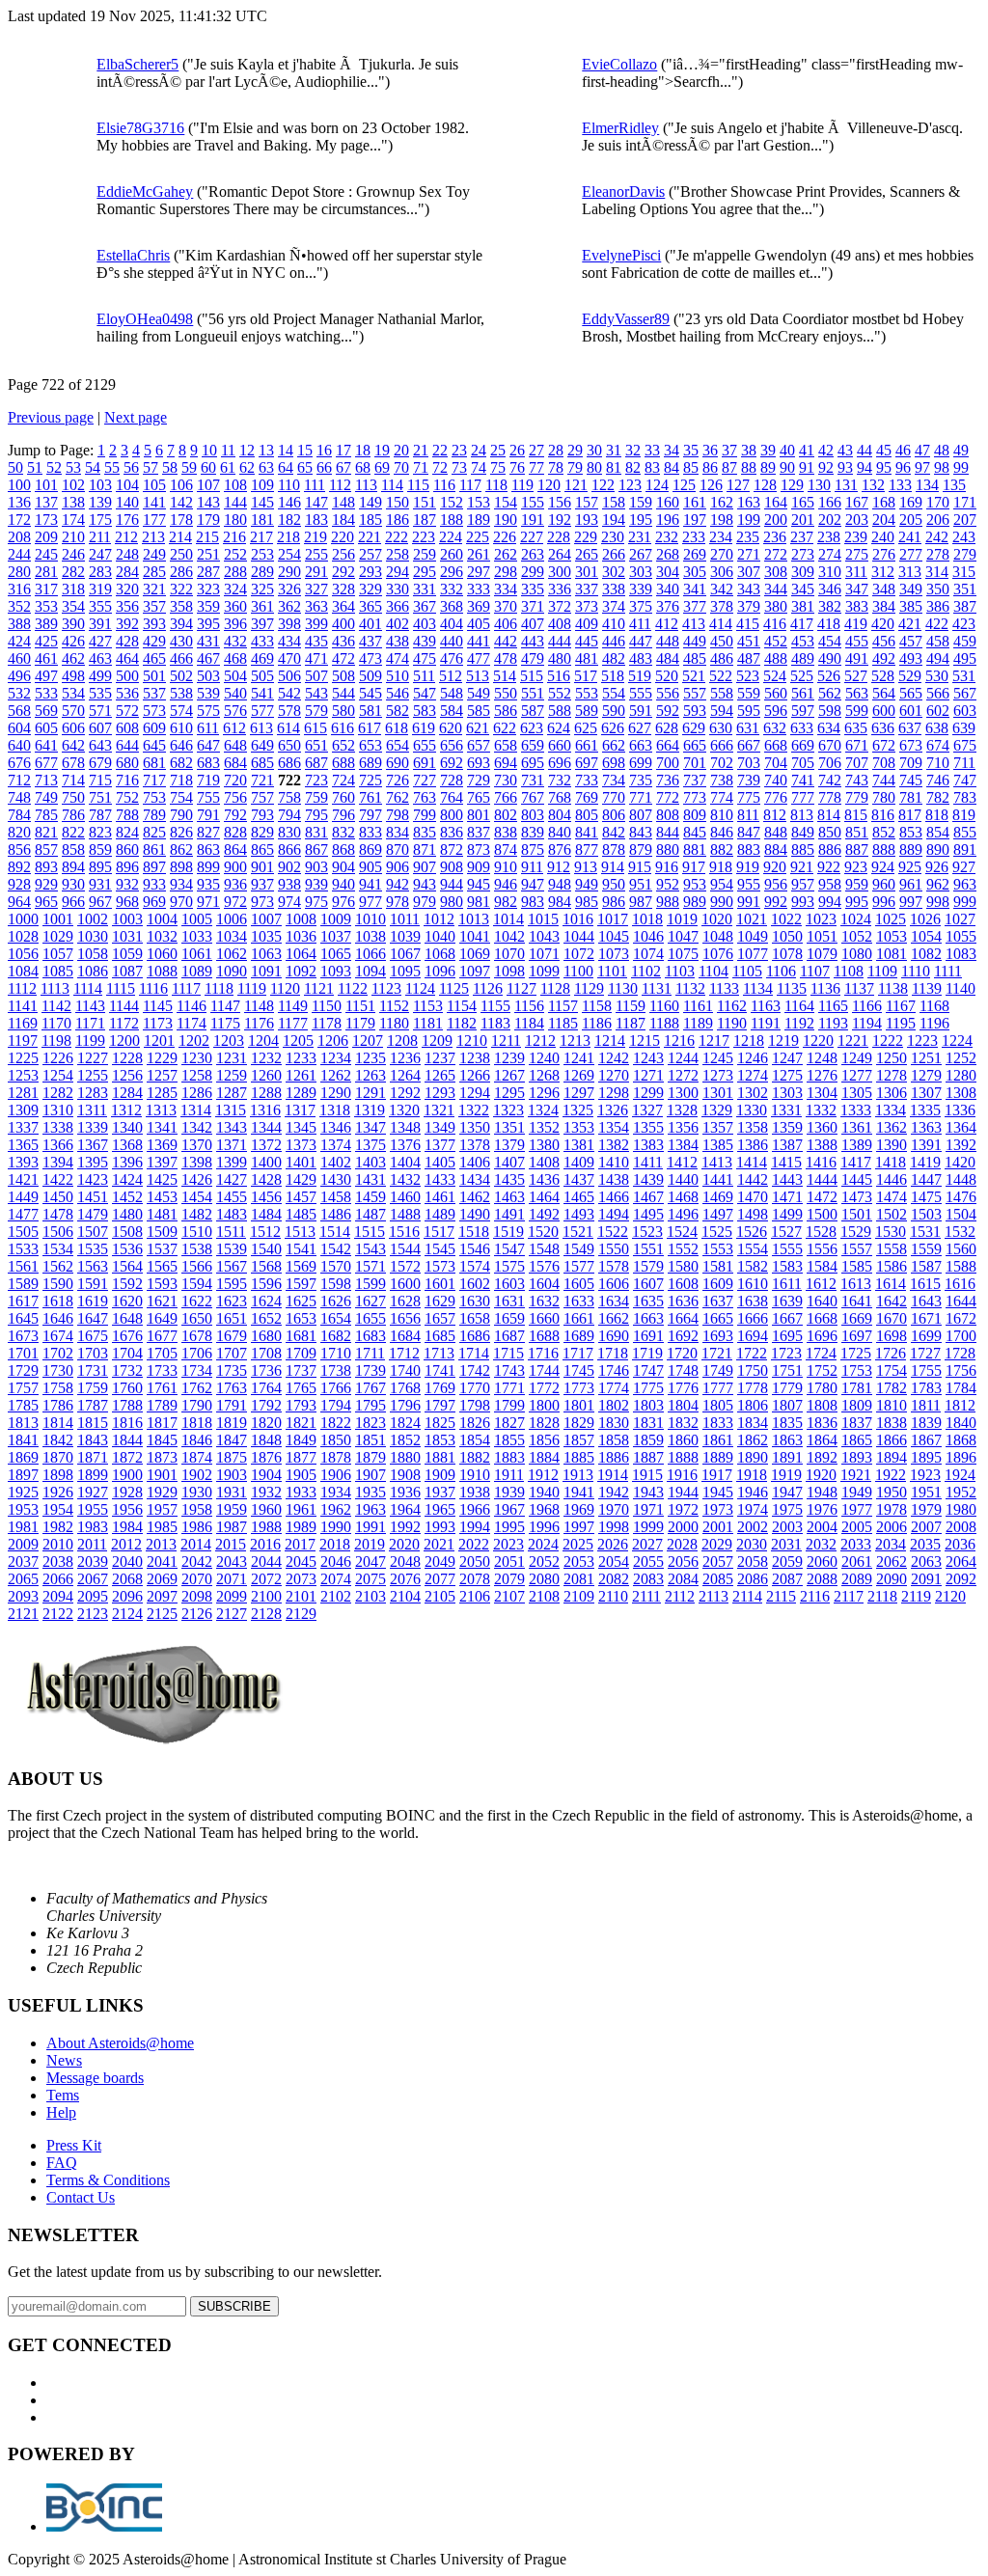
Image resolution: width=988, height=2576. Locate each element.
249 (154, 554)
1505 (23, 1232)
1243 (648, 1058)
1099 (544, 971)
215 (207, 537)
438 (398, 641)
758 (289, 797)
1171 (90, 1023)
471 (316, 658)
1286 (197, 1093)
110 (289, 485)
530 (937, 676)
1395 (93, 1162)
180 (235, 520)
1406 (475, 1162)
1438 (614, 1179)
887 (857, 850)
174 (73, 520)
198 (722, 520)
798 (398, 815)
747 (965, 780)
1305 (857, 1093)
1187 (631, 1023)
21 (421, 450)
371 (533, 606)
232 (667, 537)
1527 (786, 1232)
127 (738, 485)
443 (533, 641)
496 (19, 676)
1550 (614, 1249)
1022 (786, 919)
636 (883, 728)
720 (235, 780)
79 (575, 467)
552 (560, 693)
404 (452, 624)
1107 (815, 971)
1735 (232, 1370)
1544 (405, 1249)
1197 (23, 1041)
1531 (925, 1232)
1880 (405, 1457)
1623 (232, 1301)
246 (73, 554)
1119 (252, 988)
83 (652, 467)
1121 (319, 988)
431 (208, 641)
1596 (266, 1284)
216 (234, 537)
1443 (787, 1179)
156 (560, 502)
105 (154, 485)
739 (749, 780)
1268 (544, 1075)
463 (100, 658)
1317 (300, 1110)
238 (829, 537)
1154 (462, 1006)
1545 (440, 1249)
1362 (892, 1127)
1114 (88, 988)
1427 (232, 1179)
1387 (787, 1145)
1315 (231, 1110)
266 (614, 554)
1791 (232, 1405)
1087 (127, 971)
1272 (683, 1075)
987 (641, 902)
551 (533, 693)
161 (695, 502)
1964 (405, 1509)
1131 (657, 988)
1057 (58, 954)
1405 (440, 1162)
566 (938, 693)
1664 (683, 1318)
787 (100, 815)
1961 (301, 1509)
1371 (232, 1145)
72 (440, 467)
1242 (614, 1058)
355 (100, 606)
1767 (370, 1388)
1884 (544, 1457)
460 (19, 658)
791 (208, 815)
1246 (753, 1058)
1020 (717, 919)
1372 (266, 1145)
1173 (158, 1023)
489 (803, 658)
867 (316, 850)
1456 (266, 1197)
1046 (648, 936)
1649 (162, 1318)
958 (830, 884)
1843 (93, 1440)
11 (228, 450)
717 (154, 780)
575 (208, 711)
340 (668, 589)
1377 (440, 1145)
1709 (301, 1353)
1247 (787, 1058)
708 (884, 763)
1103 (680, 971)
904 (343, 867)
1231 (232, 1058)
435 (316, 641)
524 (775, 676)
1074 (648, 954)
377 (695, 606)
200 (776, 520)
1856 (544, 1440)
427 (100, 641)
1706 (197, 1353)
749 (46, 797)
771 (641, 797)
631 (748, 728)
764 (452, 797)
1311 (92, 1110)
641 (46, 745)
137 (46, 502)
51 (35, 467)
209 (46, 537)
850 (830, 832)
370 (506, 606)
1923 (925, 1475)
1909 (440, 1475)
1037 (336, 936)
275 (857, 554)
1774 (614, 1388)
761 (370, 797)
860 (127, 850)
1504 (961, 1214)
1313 (161, 1110)
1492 (544, 1214)
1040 (440, 936)
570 (73, 711)
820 (19, 832)
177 (154, 520)
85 (691, 467)
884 (776, 850)
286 (181, 572)
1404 (405, 1162)
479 (533, 658)
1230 (197, 1058)
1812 (960, 1405)
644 (127, 745)
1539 (232, 1249)
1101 (612, 971)
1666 (753, 1318)
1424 (127, 1179)
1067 (405, 954)
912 (559, 867)
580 (343, 711)
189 (479, 520)
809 (695, 815)
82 (633, 467)
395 (208, 624)
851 (857, 832)
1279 (926, 1075)
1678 (197, 1336)
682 (181, 763)
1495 (648, 1214)
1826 (475, 1423)
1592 (127, 1284)
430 (181, 641)
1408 (544, 1162)
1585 (857, 1266)
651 (316, 745)
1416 (821, 1162)
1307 (926, 1093)
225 (478, 537)
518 (613, 676)
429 (154, 641)
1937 (440, 1492)
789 (154, 815)
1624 (266, 1301)
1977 (857, 1509)
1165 (833, 1006)
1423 (93, 1179)
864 (235, 850)
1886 (614, 1457)
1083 (961, 954)
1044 (579, 936)
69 (382, 467)
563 (857, 693)
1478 (58, 1214)
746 (938, 780)
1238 (475, 1058)
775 (749, 797)
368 (452, 606)
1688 (544, 1336)
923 (856, 867)
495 (965, 658)
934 (181, 884)
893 (46, 867)
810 (722, 815)
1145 (158, 1006)
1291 (370, 1093)
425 (46, 641)
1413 (717, 1162)
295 (425, 572)
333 (479, 589)
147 (316, 502)
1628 (405, 1301)
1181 (428, 1023)
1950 (892, 1492)
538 (181, 693)
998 (938, 902)
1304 (822, 1093)
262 (506, 554)
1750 (753, 1370)
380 (776, 606)
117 (470, 485)
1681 (301, 1336)
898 (181, 867)
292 (343, 572)
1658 (475, 1318)
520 (667, 676)
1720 (682, 1353)
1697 (857, 1336)
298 (506, 572)
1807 (787, 1405)
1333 (856, 1110)
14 (286, 450)
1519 (508, 1232)
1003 (127, 919)
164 (776, 502)
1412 (682, 1162)
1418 (891, 1162)
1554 (753, 1249)
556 (668, 693)
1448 (961, 1179)
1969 (579, 1509)
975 (316, 902)
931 (100, 884)
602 (938, 711)
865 (262, 850)
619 (424, 728)
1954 (58, 1509)
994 (830, 902)
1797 (440, 1405)
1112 (22, 988)
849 (803, 832)
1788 (127, 1405)
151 (425, 502)
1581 (718, 1266)
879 (641, 850)
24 (479, 450)
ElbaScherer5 (137, 64)
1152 (394, 1006)
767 (533, 797)
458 (938, 641)
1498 (753, 1214)
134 (927, 485)
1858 (614, 1440)
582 (398, 711)
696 (560, 763)
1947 (787, 1492)
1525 (717, 1232)
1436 (544, 1179)
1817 (162, 1423)
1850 (336, 1440)
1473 (857, 1197)
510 (398, 676)
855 (965, 832)
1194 (867, 1023)
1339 (93, 1127)
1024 (856, 919)
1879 (370, 1457)
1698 (892, 1336)
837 (479, 832)
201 (803, 520)
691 (425, 763)
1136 (825, 988)
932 (127, 884)
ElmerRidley (620, 128)
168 (884, 502)
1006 (232, 919)
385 (911, 606)
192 (560, 520)
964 (19, 902)
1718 (613, 1353)
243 (964, 537)
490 (830, 658)
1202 (194, 1041)
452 (776, 641)
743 (857, 780)
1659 (509, 1318)
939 (316, 884)
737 (695, 780)
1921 (856, 1475)
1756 (961, 1370)
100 (19, 485)
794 (289, 815)
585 (479, 711)
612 (234, 728)
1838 (892, 1423)
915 (640, 867)
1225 (23, 1058)
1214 (610, 1041)
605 (46, 728)
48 (942, 450)
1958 (197, 1509)
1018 (647, 919)
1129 (589, 988)
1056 (23, 954)
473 (370, 658)
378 (722, 606)
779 (857, 797)
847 (749, 832)
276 (884, 554)
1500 (822, 1214)
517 (586, 676)
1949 (857, 1492)
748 (19, 797)
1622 (197, 1301)
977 (370, 902)
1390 (892, 1145)
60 (208, 467)
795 (316, 815)
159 (641, 502)
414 (721, 624)
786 (73, 815)
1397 (162, 1162)
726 (398, 780)
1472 (822, 1197)
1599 (370, 1284)
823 (100, 832)
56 (131, 467)
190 (506, 520)
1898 (58, 1475)
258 (398, 554)
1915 (647, 1475)
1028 (23, 936)
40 (787, 450)
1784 (961, 1388)
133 (900, 485)
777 (803, 797)
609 (154, 728)
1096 (440, 971)
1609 (718, 1284)
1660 (544, 1318)
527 (856, 676)
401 (370, 624)
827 (208, 832)
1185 (563, 1023)
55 (112, 467)
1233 (301, 1058)
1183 (495, 1023)
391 (100, 624)
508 (343, 676)
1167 (901, 1006)
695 (533, 763)
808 (668, 815)
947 (533, 884)
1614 (891, 1284)
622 (505, 728)
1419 (925, 1162)
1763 (232, 1388)
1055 (961, 936)
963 (965, 884)
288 (235, 572)
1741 (440, 1370)
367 (425, 606)
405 (479, 624)
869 (370, 850)
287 (208, 572)
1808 (822, 1405)
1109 (882, 971)
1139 (927, 988)
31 (614, 450)
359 (208, 606)
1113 (55, 988)
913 (586, 867)
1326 (613, 1110)
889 (911, 850)
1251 (926, 1058)
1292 (405, 1093)
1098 (509, 971)
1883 (509, 1457)
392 (127, 624)
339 (641, 589)
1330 (752, 1110)
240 (883, 537)
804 (560, 815)
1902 (197, 1475)
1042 (509, 936)
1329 (717, 1110)
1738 (336, 1370)
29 (575, 450)
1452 (127, 1197)
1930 (197, 1492)
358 (181, 606)
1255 (93, 1075)
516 (559, 676)
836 (452, 832)
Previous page (51, 417)
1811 (926, 1405)
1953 (23, 1509)
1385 (718, 1145)
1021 (752, 919)
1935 (370, 1492)
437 (370, 641)
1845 (162, 1440)
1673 (23, 1336)
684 (235, 763)
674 (938, 745)
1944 (683, 1492)
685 (262, 763)
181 (262, 520)
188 (452, 520)
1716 (543, 1353)
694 (506, 763)
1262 (336, 1075)
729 (479, 780)
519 (640, 676)
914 (613, 867)
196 (668, 520)
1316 (265, 1110)
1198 (56, 1041)
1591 (93, 1284)
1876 (266, 1457)
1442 (753, 1179)
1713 (439, 1353)
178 (181, 520)
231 (640, 537)
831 (316, 832)
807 (641, 815)
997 (911, 902)
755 (208, 797)
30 (594, 450)
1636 (683, 1301)
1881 (440, 1457)
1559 (926, 1249)
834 (398, 832)
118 (496, 485)
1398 (197, 1162)
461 (46, 658)
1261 (301, 1075)
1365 (23, 1145)
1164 (799, 1006)
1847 (232, 1440)
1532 (960, 1232)
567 (965, 693)
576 (235, 711)
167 (857, 502)
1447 (926, 1179)
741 (803, 780)
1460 (405, 1197)
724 (343, 780)
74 (479, 467)
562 (830, 693)
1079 (822, 954)
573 (154, 711)
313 (910, 572)
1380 (544, 1145)
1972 (683, 1509)
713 (46, 780)
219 (316, 537)
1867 (926, 1440)
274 (830, 554)
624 (559, 728)
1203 (229, 1041)
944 (452, 884)
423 (964, 624)
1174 (192, 1023)
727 (425, 780)
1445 (857, 1179)
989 (695, 902)
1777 (718, 1388)
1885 (579, 1457)
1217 (714, 1041)
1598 (336, 1284)
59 (189, 467)
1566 (197, 1266)
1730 (58, 1370)
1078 (787, 954)
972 (235, 902)
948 (560, 884)
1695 (787, 1336)
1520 (543, 1232)
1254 (58, 1075)
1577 (579, 1266)
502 (181, 676)
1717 (578, 1353)
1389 (857, 1145)
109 (262, 485)
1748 (683, 1370)
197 (695, 520)
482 (614, 658)
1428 (266, 1179)
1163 (766, 1006)
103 (100, 485)
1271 (648, 1075)
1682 (336, 1336)
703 (749, 763)
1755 (926, 1370)
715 (100, 780)
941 (370, 884)
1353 (579, 1127)
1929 (162, 1492)
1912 (543, 1475)
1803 (648, 1405)
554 (614, 693)
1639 (787, 1301)
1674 (58, 1336)
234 (721, 537)
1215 (645, 1041)
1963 (370, 1509)
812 (775, 815)
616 (343, 728)
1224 (957, 1041)
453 (803, 641)
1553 (718, 1249)
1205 (298, 1041)
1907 (370, 1475)
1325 (578, 1110)
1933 (301, 1492)
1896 (961, 1457)
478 (506, 658)
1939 (509, 1492)
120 (549, 485)
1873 (162, 1457)
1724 (821, 1353)
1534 (58, 1249)
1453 (162, 1197)
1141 (23, 1006)
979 (425, 902)
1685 (440, 1336)
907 (425, 867)
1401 (301, 1162)
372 (560, 606)
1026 (925, 919)
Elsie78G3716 (140, 128)
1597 (301, 1284)
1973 (718, 1509)
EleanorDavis (623, 192)
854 (938, 832)
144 (235, 502)
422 (937, 624)
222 (397, 537)
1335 (925, 1110)
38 (749, 450)
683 (208, 763)
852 (884, 832)
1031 (127, 936)
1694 (753, 1336)
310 (830, 572)
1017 (613, 919)
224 (451, 537)
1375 (370, 1145)
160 (668, 502)
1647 (93, 1318)
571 (100, 711)
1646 (58, 1318)
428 (127, 641)
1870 (58, 1457)
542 (289, 693)
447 (641, 641)
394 (181, 624)
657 (479, 745)
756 (235, 797)
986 (614, 902)
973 (262, 902)
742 (830, 780)
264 (560, 554)
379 (749, 606)
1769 (440, 1388)
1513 (300, 1232)
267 (641, 554)
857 (46, 850)
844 (668, 832)
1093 (336, 971)
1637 (718, 1301)
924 (883, 867)
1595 (232, 1284)
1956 (127, 1509)
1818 (197, 1423)
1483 (232, 1214)
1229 (162, 1058)
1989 (301, 1527)
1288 (266, 1093)
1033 (197, 936)
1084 (23, 971)
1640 (822, 1301)
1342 (197, 1127)
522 (721, 676)
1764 (266, 1388)
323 (208, 589)
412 (667, 624)
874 (506, 850)
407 (533, 624)
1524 (682, 1232)
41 (807, 450)
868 (343, 850)
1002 (93, 919)
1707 (232, 1353)
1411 (648, 1162)
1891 (787, 1457)
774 (722, 797)
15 (305, 450)
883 (749, 850)
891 (965, 850)
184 (343, 520)
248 (127, 554)
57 (151, 467)
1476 (961, 1197)
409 (587, 624)
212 (126, 537)
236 (775, 537)
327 (316, 589)
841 (587, 832)
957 (803, 884)
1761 (162, 1388)
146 (289, 502)
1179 (360, 1023)
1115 (121, 988)
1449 (23, 1197)
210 (73, 537)
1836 (822, 1423)
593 (695, 711)
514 (505, 676)
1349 (440, 1127)
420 (883, 624)
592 (668, 711)
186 (398, 520)
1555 (787, 1249)
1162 (732, 1006)
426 (73, 641)
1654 (336, 1318)
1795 (370, 1405)
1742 (475, 1370)
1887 (648, 1457)
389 (46, 624)
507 (316, 676)
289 (262, 572)
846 (722, 832)
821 (46, 832)
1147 (225, 1006)
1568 (266, 1266)
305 (695, 572)
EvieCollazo (619, 64)
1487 (370, 1214)
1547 (509, 1249)
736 (668, 780)
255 (316, 554)
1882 (475, 1457)
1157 (563, 1006)
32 (633, 450)
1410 (614, 1162)
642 (73, 745)
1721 (717, 1353)
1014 (508, 919)
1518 (474, 1232)
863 (208, 850)
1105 (747, 971)
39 (768, 450)
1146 (192, 1006)
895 (100, 867)
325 (262, 589)
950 (614, 884)
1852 (405, 1440)
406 (506, 624)
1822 (336, 1423)
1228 (127, 1058)
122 (603, 485)
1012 (439, 919)
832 (343, 832)
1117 (186, 988)
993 (803, 902)
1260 (266, 1075)
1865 (857, 1440)
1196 (934, 1023)
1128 (555, 988)
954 (722, 884)
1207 (368, 1041)
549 (479, 693)
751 (100, 797)
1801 (579, 1405)
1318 (335, 1110)
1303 (787, 1093)
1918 (752, 1475)
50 (15, 467)
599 (857, 711)
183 (316, 520)
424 (19, 641)
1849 (301, 1440)
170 (938, 502)
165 (803, 502)
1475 (926, 1197)
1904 (266, 1475)
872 (452, 850)
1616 (960, 1284)
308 (776, 572)
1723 (786, 1353)
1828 (544, 1423)
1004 (162, 919)
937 (262, 884)
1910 (475, 1475)
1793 (301, 1405)
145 (262, 502)
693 (479, 763)
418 (829, 624)
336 (560, 589)
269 (695, 554)
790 (181, 815)
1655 (370, 1318)
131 (846, 485)
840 (560, 832)
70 (401, 467)
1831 (648, 1423)
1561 (23, 1266)
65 (305, 467)
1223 (922, 1041)
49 (961, 450)
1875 (232, 1457)
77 (536, 467)
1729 (23, 1370)
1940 (544, 1492)
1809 (857, 1405)
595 (749, 711)
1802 (614, 1405)
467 (208, 658)
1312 (126, 1110)
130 (819, 485)
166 (830, 502)
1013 (474, 919)
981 (479, 902)
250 (181, 554)
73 (459, 467)
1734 (197, 1370)
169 (911, 502)
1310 (58, 1110)
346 (830, 589)
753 (154, 797)
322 (181, 589)
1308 (961, 1093)
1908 (405, 1475)
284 (127, 572)
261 (479, 554)
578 (289, 711)
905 (370, 867)
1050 (787, 936)
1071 (544, 954)
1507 (93, 1232)
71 (421, 467)
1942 (614, 1492)
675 (965, 745)
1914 (613, 1475)
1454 (197, 1197)
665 (695, 745)
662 (614, 745)
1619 (93, 1301)
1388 (822, 1145)
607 (100, 728)
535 (100, 693)
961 (911, 884)
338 (614, 589)
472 (343, 658)
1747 (648, 1370)
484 (668, 658)
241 (910, 537)
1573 (440, 1266)
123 (630, 485)
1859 (648, 1440)
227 (532, 537)
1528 (821, 1232)
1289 (301, 1093)
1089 (197, 971)
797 (370, 815)
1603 (509, 1284)
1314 (196, 1110)
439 (425, 641)
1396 (127, 1162)
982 (506, 902)
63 (266, 467)
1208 (402, 1041)
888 (884, 850)
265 (587, 554)
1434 (475, 1179)
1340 (127, 1127)
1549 (579, 1249)
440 (452, 641)
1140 (961, 988)
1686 (475, 1336)
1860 (683, 1440)
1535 (93, 1249)
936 (235, 884)
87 (729, 467)
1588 (961, 1266)
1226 (58, 1058)
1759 (93, 1388)
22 (440, 450)
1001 (58, 919)
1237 (440, 1058)
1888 (683, 1457)
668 (776, 745)
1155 (495, 1006)
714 (73, 780)
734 (614, 780)
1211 (506, 1041)
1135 (792, 988)
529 (910, 676)
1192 (799, 1023)
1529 (856, 1232)
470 (289, 658)
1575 (509, 1266)
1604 (544, 1284)
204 (884, 520)
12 (247, 450)
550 (506, 693)
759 (316, 797)
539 (208, 693)
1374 (336, 1145)
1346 (336, 1127)
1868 (961, 1440)
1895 (926, 1457)
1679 (232, 1336)
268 (668, 554)
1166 (867, 1006)
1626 (336, 1301)
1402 (336, 1162)
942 (398, 884)
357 (154, 606)
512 (451, 676)
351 (965, 589)
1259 (232, 1075)
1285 (162, 1093)
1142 (56, 1006)
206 (938, 520)
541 (262, 693)
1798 (475, 1405)
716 (127, 780)
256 (343, 554)
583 (425, 711)
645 (154, 745)
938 (289, 884)
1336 (960, 1110)
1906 (336, 1475)
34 (672, 450)
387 (965, 606)
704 (776, 763)
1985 (162, 1527)
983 (533, 902)
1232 (266, 1058)
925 (910, 867)
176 (127, 520)
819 (964, 815)
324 (235, 589)
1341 (162, 1127)
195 (641, 520)
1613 (856, 1284)
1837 (857, 1423)
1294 (475, 1093)
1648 (127, 1318)
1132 (690, 988)
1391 (926, 1145)
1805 (718, 1405)
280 (19, 572)
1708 (266, 1353)
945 (479, 884)
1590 (58, 1284)
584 (452, 711)
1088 (162, 971)
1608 (683, 1284)
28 (556, 450)
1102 (646, 971)
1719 (647, 1353)
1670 (892, 1318)
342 (722, 589)
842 (614, 832)
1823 (370, 1423)
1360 (822, 1127)
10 (209, 450)
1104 (714, 971)
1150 (327, 1006)
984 (560, 902)
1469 (718, 1197)
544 (343, 693)
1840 (961, 1423)
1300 (683, 1093)
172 (19, 520)
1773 (579, 1388)
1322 (474, 1110)
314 (937, 572)
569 (46, 711)
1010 (370, 919)
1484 (266, 1214)
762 (398, 797)
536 (127, 693)
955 (749, 884)
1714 (474, 1353)
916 (667, 867)
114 (392, 485)
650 (289, 745)
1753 (857, 1370)
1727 (925, 1353)
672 (884, 745)
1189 (698, 1023)
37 (729, 450)
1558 (892, 1249)
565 (911, 693)
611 (208, 728)
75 (498, 467)
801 (479, 815)
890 (938, 850)
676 (19, 763)
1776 (683, 1388)
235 (748, 537)
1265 (440, 1075)
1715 (508, 1353)
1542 (336, 1249)
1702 (58, 1353)
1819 (232, 1423)
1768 (405, 1388)
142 (181, 502)
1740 (405, 1370)
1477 (23, 1214)
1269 (579, 1075)
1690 (614, 1336)
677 (46, 763)
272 (776, 554)
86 (710, 467)
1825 (440, 1423)
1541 (301, 1249)
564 (884, 693)
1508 (127, 1232)
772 (668, 797)
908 (452, 867)
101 (46, 485)
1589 (23, 1284)
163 (749, 502)
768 (560, 797)
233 (694, 537)
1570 (336, 1266)
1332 (821, 1110)
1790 (197, 1405)
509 (370, 676)
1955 (93, 1509)
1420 (960, 1162)
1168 (934, 1006)
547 (425, 693)
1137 (859, 988)
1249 (857, 1058)
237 (802, 537)
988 (668, 902)
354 (73, 606)
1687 (509, 1336)
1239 (509, 1058)
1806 (753, 1405)
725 (370, 780)
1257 (162, 1075)
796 (343, 815)
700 (668, 763)
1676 (127, 1336)
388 (19, 624)
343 (749, 589)
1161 (698, 1006)
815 (856, 815)
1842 (58, 1440)
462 (73, 658)
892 (19, 867)
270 (722, 554)
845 (695, 832)
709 (911, 763)
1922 (891, 1475)
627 (640, 728)
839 (533, 832)
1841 (23, 1440)
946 (506, 884)
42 (826, 450)
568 (19, 711)
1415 (786, 1162)
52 (54, 467)
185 (370, 520)
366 (398, 606)
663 (641, 745)
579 (316, 711)
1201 (159, 1041)
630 (721, 728)
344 (776, 589)
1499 (787, 1214)
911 (532, 867)
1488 (405, 1214)
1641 (857, 1301)
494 (938, 658)
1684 (405, 1336)
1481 (162, 1214)
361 (262, 606)
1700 (961, 1336)
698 (614, 763)
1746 (614, 1370)
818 (937, 815)
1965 (440, 1509)
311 (856, 572)
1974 (753, 1509)
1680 (266, 1336)
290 (289, 572)
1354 (614, 1127)
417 (802, 624)
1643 (926, 1301)
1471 (787, 1197)
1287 (232, 1093)
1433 (440, 1179)
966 (73, 902)
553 (587, 693)
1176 (259, 1023)
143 (208, 502)
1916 (682, 1475)
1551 (648, 1249)
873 (479, 850)
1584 (822, 1266)
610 (181, 728)
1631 (509, 1301)
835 (425, 832)
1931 (232, 1492)
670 (830, 745)
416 (775, 624)
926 (937, 867)
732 (560, 780)
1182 (462, 1023)
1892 (822, 1457)
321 (154, 589)
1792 (266, 1405)
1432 (405, 1179)
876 (560, 850)
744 (884, 780)
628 (667, 728)
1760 (127, 1388)
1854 (475, 1440)
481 (587, 658)
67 (343, 467)
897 (154, 867)
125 (684, 485)
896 (127, 867)
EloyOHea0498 (145, 319)
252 (235, 554)
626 (613, 728)
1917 (717, 1475)
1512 (265, 1232)
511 (424, 676)
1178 (327, 1023)
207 (965, 520)
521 (694, 676)
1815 (93, 1423)
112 (340, 485)
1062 (232, 954)
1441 (718, 1179)
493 (911, 658)
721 (262, 780)
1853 (440, 1440)
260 (452, 554)
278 (938, 554)
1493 (579, 1214)
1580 (683, 1266)
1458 (336, 1197)
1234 (336, 1058)
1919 (786, 1475)
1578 (614, 1266)
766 (506, 797)
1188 (664, 1023)
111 (315, 485)
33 (652, 450)
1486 (336, 1214)
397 (262, 624)
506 (289, 676)
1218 (749, 1041)
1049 (753, 936)
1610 (753, 1284)
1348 (405, 1127)
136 (19, 502)
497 (46, 676)
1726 (891, 1353)
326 (289, 589)
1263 (370, 1075)
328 (343, 589)
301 (587, 572)
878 (614, 850)
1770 (475, 1388)
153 (479, 502)
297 (479, 572)
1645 (23, 1318)
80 (594, 467)
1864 (822, 1440)
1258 (197, 1075)
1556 (822, 1249)
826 (181, 832)
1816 (127, 1423)
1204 (263, 1041)
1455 (232, 1197)
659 (533, 745)
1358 (753, 1127)
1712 (404, 1353)
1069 (475, 954)
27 (536, 450)
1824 (405, 1423)
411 (640, 624)
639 (964, 728)
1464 (544, 1197)
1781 (857, 1388)
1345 (301, 1127)
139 (100, 502)
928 (19, 884)
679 (100, 763)
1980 (961, 1509)
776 (776, 797)
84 (672, 467)
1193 (833, 1023)
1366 (58, 1145)
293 (370, 572)
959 (857, 884)
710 (938, 763)
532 (19, 693)
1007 (266, 919)
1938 (475, 1492)
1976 (822, 1509)
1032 (162, 936)
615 (316, 728)
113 (366, 485)
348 (884, 589)
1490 (475, 1214)
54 (93, 467)
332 (452, 589)
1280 (961, 1075)
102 (73, 485)
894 (73, 867)
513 (478, 676)
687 (316, 763)
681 (154, 763)
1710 (336, 1353)
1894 (892, 1457)
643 (100, 745)
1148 (259, 1006)
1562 (58, 1266)
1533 (23, 1249)
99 (961, 467)
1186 (597, 1023)
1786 (58, 1405)
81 (614, 467)
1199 (90, 1041)
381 (803, 606)
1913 (578, 1475)
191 (533, 520)
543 (316, 693)
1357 (718, 1127)
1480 (127, 1214)
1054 (926, 936)
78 (556, 467)
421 (910, 624)
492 (884, 658)
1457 (301, 1197)
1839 (926, 1423)
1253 (23, 1075)
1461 (440, 1197)
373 (587, 606)
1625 (301, 1301)
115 (418, 485)
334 (506, 589)
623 (532, 728)
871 (425, 850)
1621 (162, 1301)
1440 (683, 1179)
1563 (93, 1266)
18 (363, 450)
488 (776, 658)
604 (19, 728)
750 (73, 797)
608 (127, 728)
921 (802, 867)
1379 (509, 1145)
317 (46, 589)
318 (73, 589)
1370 (197, 1145)
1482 (197, 1214)
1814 (58, 1423)
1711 (370, 1353)
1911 (509, 1475)
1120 (285, 988)
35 (691, 450)
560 (776, 693)
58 (170, 467)
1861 (718, 1440)
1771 (509, 1388)
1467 (648, 1197)
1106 (781, 971)
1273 (718, 1075)
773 (695, 797)
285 (154, 572)
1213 (575, 1041)
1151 (360, 1006)
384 (884, 606)
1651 (232, 1318)
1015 (543, 919)
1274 (753, 1075)
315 (964, 572)
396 (235, 624)
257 (370, 554)
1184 (529, 1023)
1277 (857, 1075)
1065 (336, 954)
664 (668, 745)
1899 (93, 1475)
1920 (821, 1475)
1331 (786, 1110)
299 (533, 572)
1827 (509, 1423)
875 (533, 850)
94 (864, 467)
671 (857, 745)
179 (208, 520)
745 (911, 780)
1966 (475, 1509)
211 (100, 537)
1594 (197, 1284)
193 (587, 520)
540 (235, 693)
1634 (614, 1301)
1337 (23, 1127)
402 (398, 624)
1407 (509, 1162)
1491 (509, 1214)
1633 (579, 1301)
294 (398, 572)
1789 (162, 1405)
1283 (93, 1093)
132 (873, 485)
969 (154, 902)
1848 (266, 1440)
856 (19, 850)
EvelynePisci (621, 255)
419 (856, 624)
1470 (753, 1197)
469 (262, 658)
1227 (93, 1058)
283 (100, 572)
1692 (683, 1336)
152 (452, 502)
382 (830, 606)
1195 (901, 1023)
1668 (822, 1318)
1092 (301, 971)
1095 (405, 971)
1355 (648, 1127)
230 (613, 537)
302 (614, 572)
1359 (787, 1127)
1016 (578, 919)
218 (288, 537)
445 (587, 641)
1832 (683, 1423)
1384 (683, 1145)
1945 (718, 1492)
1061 (197, 954)
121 (576, 485)
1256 (127, 1075)
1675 (93, 1336)
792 (235, 815)
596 (776, 711)
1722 (752, 1353)
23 (459, 450)
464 (127, 658)
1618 (58, 1301)
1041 (475, 936)
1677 (162, 1336)
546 (398, 693)
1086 (93, 971)
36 (710, 450)
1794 (336, 1405)
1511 (231, 1232)
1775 (648, 1388)
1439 (648, 1179)
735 (641, 780)
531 (964, 676)
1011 (405, 919)
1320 (404, 1110)
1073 (614, 954)
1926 (58, 1492)
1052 (857, 936)
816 (883, 815)
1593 (162, 1284)
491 (857, 658)
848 (776, 832)
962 (938, 884)
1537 (162, 1249)
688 (343, 763)
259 (425, 554)
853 (911, 832)
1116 (153, 988)
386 (938, 606)
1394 (58, 1162)
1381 (579, 1145)
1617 (23, 1301)
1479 (93, 1214)
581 (370, 711)
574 (181, 711)
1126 (488, 988)
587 (533, 711)
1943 (648, 1492)
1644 (961, 1301)
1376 (405, 1145)
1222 (888, 1041)
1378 (475, 1145)
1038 (370, 936)
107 (208, 485)
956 (776, 884)
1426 (197, 1179)
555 (641, 693)
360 (235, 606)
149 (370, 502)
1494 (614, 1214)
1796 (405, 1405)
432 (235, 641)
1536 (127, 1249)
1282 (58, 1093)
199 (749, 520)
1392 (961, 1145)
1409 (579, 1162)
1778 (753, 1388)
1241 (579, 1058)
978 (398, 902)
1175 (225, 1023)
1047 (683, 936)
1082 (926, 954)
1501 (857, 1214)
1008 (301, 919)
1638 (753, 1301)
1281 (23, 1093)
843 (641, 832)
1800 (544, 1405)
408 (560, 624)
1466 (614, 1197)
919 (748, 867)
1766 (336, 1388)
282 (73, 572)
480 (560, 658)
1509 (162, 1232)
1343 (232, 1127)
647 (208, 745)
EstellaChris (133, 255)
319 (100, 589)
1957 (162, 1509)
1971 (648, 1509)
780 (884, 797)
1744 (544, 1370)
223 (424, 537)
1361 (857, 1127)
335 (533, 589)
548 (452, 693)
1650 (197, 1318)
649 (262, 745)
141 (154, 502)
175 (100, 520)
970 (181, 902)
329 (370, 589)
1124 (420, 988)
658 (506, 745)
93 (845, 467)
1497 (718, 1214)
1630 (475, 1301)
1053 (892, 936)
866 (289, 850)
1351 (509, 1127)
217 (261, 537)
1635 (648, 1301)
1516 (404, 1232)
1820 (266, 1423)
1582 (753, 1266)
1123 (386, 988)
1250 (892, 1058)
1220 (818, 1041)
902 (289, 867)
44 (864, 450)
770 (614, 797)
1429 (301, 1179)
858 (73, 850)
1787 (93, 1405)
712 (19, 780)
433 (262, 641)
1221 (853, 1041)
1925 (23, 1492)
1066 (370, 954)
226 (505, 537)
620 (451, 728)
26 (517, 450)
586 (506, 711)
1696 (822, 1336)
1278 (892, 1075)
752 (127, 797)
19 (382, 450)
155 (533, 502)
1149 (293, 1006)
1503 (926, 1214)
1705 (162, 1353)
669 (803, 745)
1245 (718, 1058)
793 (262, 815)
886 (830, 850)
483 (641, 658)
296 (452, 572)
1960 (266, 1509)
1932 (266, 1492)
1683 (370, 1336)
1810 (892, 1405)
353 (46, 606)
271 (749, 554)
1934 (336, 1492)
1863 (787, 1440)
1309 (23, 1110)
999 (965, 902)
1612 (821, 1284)
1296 (544, 1093)
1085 (58, 971)
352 (19, 606)
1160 (664, 1006)
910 (506, 867)
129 (792, 485)
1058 (93, 954)
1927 (93, 1492)
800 (452, 815)
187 (425, 520)
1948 (822, 1492)
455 (857, 641)
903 (316, 867)
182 (289, 520)
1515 (370, 1232)
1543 (370, 1249)
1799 (509, 1405)
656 (452, 745)
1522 (613, 1232)
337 (587, 589)
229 (586, 537)
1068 (440, 954)
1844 (127, 1440)
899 (208, 867)
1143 (90, 1006)
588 (560, 711)
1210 (472, 1041)
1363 (926, 1127)
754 (181, 797)
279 (965, 554)
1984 (127, 1527)
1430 (336, 1179)
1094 (370, 971)
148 (343, 502)
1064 (301, 954)
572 (127, 711)
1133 (724, 988)
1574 (475, 1266)
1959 (232, 1509)
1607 (648, 1284)
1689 (579, 1336)
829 (262, 832)
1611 (787, 1284)
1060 (162, 954)
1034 (232, 936)
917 (694, 867)
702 (722, 763)
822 (73, 832)
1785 (23, 1405)
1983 (93, 1527)
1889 (718, 1457)
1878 (336, 1457)
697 (587, 763)
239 (856, 537)
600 (884, 711)
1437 (579, 1179)
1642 (892, 1301)
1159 (631, 1006)
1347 (370, 1127)
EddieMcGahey (145, 192)
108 (235, 485)
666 (722, 745)
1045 (614, 936)
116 (444, 485)
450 (722, 641)
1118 (219, 988)
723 (316, 780)
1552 (683, 1249)
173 (46, 520)
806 (614, 815)
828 (235, 832)
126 (711, 485)
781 (911, 797)
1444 (822, 1179)
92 (826, 467)
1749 (718, 1370)
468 (235, 658)
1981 (23, 1527)
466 (181, 658)
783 (965, 797)
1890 (753, 1457)
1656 (405, 1318)
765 (479, 797)
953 (695, 884)
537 (154, 693)
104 (127, 485)
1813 (23, 1423)
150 (398, 502)
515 (532, 676)
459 (965, 641)
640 (19, 745)
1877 (301, 1457)
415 (748, 624)
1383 (648, 1145)
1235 (370, 1058)
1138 (893, 988)
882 (722, 850)
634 (829, 728)
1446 (892, 1179)
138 (73, 502)
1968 (544, 1509)
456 (884, 641)
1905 (301, 1475)
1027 (960, 919)
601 (911, 711)
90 (787, 467)
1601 (440, 1284)
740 (776, 780)
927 (964, 867)
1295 (509, 1093)
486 (722, 658)
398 (289, 624)
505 (262, 676)
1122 (353, 988)
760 (343, 797)
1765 (301, 1388)
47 (922, 450)
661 (587, 745)
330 (398, 589)
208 (19, 537)
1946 (753, 1492)
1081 (892, 954)
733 (587, 780)
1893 (857, 1457)
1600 (405, 1284)
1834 (753, 1423)
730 (506, 780)
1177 (293, 1023)
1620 (127, 1301)
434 (289, 641)
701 (695, 763)
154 (506, 502)
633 (802, 728)
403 (425, 624)
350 (938, 589)
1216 (679, 1041)
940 (343, 884)
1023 (821, 919)
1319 (370, 1110)
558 (722, 693)
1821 (301, 1423)
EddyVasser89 (626, 319)
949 (587, 884)
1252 (961, 1058)
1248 (822, 1058)
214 (180, 537)
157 (587, 502)
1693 (718, 1336)
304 (668, 572)
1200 (124, 1041)
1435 (509, 1179)
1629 (440, 1301)
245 (46, 554)
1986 (197, 1527)
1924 (960, 1475)
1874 (197, 1457)
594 (722, 711)
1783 (926, 1388)
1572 (405, 1266)
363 (316, 606)
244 (19, 554)
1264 (405, 1075)
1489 (440, 1214)
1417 (856, 1162)
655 (425, 745)
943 (425, 884)
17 (343, 450)
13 (266, 450)
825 (154, 832)
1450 (58, 1197)
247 (100, 554)
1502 (892, 1214)
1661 (579, 1318)
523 (748, 676)
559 (749, 693)
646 (181, 745)
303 (641, 572)
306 (722, 572)
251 (208, 554)
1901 (162, 1475)
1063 (266, 954)
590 (614, 711)
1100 (578, 971)
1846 (197, 1440)
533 (46, 693)
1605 (579, 1284)
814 (829, 815)
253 (262, 554)
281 (46, 572)
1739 (370, 1370)
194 (614, 520)
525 (802, 676)
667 (749, 745)
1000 (23, 919)
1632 (544, 1301)
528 (883, 676)
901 (262, 867)
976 (343, 902)
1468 (683, 1197)
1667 (787, 1318)
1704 (127, 1353)
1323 (508, 1110)
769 (587, 797)
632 (775, 728)
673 (911, 745)
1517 (439, 1232)
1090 (232, 971)
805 (587, 815)
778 (830, 797)
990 (722, 902)
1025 (891, 919)
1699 (926, 1336)
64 (286, 467)
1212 (540, 1041)
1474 (892, 1197)
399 (316, 624)
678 (73, 763)
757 (262, 797)
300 (560, 572)
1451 (93, 1197)
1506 (58, 1232)
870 (398, 850)
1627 (370, 1301)
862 (181, 850)
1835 (787, 1423)
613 (261, 728)
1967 (509, 1509)
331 (425, 589)
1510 (197, 1232)
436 (343, 641)
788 (127, 815)
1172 (124, 1023)
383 (857, 606)
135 (954, 485)
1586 (892, 1266)
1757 (23, 1388)
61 (228, 467)
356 (127, 606)
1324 (543, 1110)
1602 (475, 1284)
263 (533, 554)
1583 (787, 1266)
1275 (787, 1075)
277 (911, 554)
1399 (232, 1162)
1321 (439, 1110)
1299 (648, 1093)
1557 (857, 1249)
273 (803, 554)
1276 (822, 1075)
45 (884, 450)
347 (857, 589)
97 (922, 467)
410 (614, 624)
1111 (948, 971)
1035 (266, 936)
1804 (683, 1405)
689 (370, 763)
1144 (124, 1006)
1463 (509, 1197)
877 (587, 850)
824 (127, 832)
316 (19, 589)
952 (668, 884)
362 (289, 606)
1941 (579, 1492)
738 (722, 780)
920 (775, 867)
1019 (682, 919)
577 (262, 711)
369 (479, 606)
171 (965, 502)
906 (398, 867)
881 (695, 850)
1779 (787, 1388)
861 (154, 850)
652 (343, 745)
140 (127, 502)
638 (937, 728)
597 (803, 711)
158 (614, 502)
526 (829, 676)
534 (73, 693)
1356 (683, 1127)
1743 (509, 1370)
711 (964, 763)
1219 (783, 1041)
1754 (892, 1370)
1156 (529, 1006)
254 (289, 554)
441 (479, 641)
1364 (961, 1127)
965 (46, 902)
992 (776, 902)
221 (370, 537)
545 (370, 693)
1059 (127, 954)
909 (479, 867)
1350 (475, 1127)
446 (614, 641)
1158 (597, 1006)
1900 (127, 1475)
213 (153, 537)
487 (749, 658)
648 (235, 745)
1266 (475, 1075)
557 (695, 693)
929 (46, 884)
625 (586, 728)
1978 (892, 1509)
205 (911, 520)
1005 (197, 919)
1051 (822, 936)
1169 (23, 1023)
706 (830, 763)
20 (401, 450)
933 (154, 884)
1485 (301, 1214)
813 (802, 815)
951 (641, 884)
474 (398, 658)
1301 (718, 1093)
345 (803, 589)
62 (247, 467)
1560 (961, 1249)
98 (942, 467)
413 (694, 624)
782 (938, 797)
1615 (925, 1284)
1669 (857, 1318)
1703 (93, 1353)
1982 (58, 1527)
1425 (162, 1179)
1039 (405, 936)
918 (721, 867)
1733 (162, 1370)
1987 (232, 1527)
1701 (23, 1353)
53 (73, 467)
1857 (579, 1440)
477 (479, 658)
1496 (683, 1214)
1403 (370, 1162)
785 (46, 815)
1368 (127, 1145)
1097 (475, 971)
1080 (857, 954)
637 (910, 728)
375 (641, 606)
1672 (961, 1318)
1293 (440, 1093)
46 (903, 450)
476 (452, 658)
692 (452, 763)
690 (398, 763)
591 (641, 711)
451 (749, 641)
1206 (333, 1041)
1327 (647, 1110)
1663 (648, 1318)
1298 (614, 1093)
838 (506, 832)
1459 (370, 1197)
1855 (509, 1440)
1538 (197, 1249)
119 (522, 485)
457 (911, 641)
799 (425, 815)
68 (363, 467)
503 (208, 676)
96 (903, 467)
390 (73, 624)
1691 (648, 1336)
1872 (127, 1457)
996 (884, 902)
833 (370, 832)
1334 (891, 1110)
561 (803, 693)
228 (559, 537)
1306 (892, 1093)
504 (235, 676)
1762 (197, 1388)
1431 (370, 1179)
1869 (23, 1457)
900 (235, 867)
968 (127, 902)
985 (587, 902)
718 (181, 780)
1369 (162, 1145)
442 (506, 641)
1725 (856, 1353)
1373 (301, 1145)
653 (370, 745)
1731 (93, 1370)
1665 (718, 1318)
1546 (475, 1249)
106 (181, 485)
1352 (544, 1127)
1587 (926, 1266)
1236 (405, 1058)
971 (208, 902)
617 (370, 728)
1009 (336, 919)
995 (857, 902)
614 (288, 728)
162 (722, 502)
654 (398, 745)
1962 (336, 1509)
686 (289, 763)
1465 (579, 1197)
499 (100, 676)
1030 (93, 936)
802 (506, 815)
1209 (437, 1041)
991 (749, 902)
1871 (93, 1457)
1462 (475, 1197)
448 (668, 641)
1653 (301, 1318)
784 (19, 815)
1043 (544, 936)
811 (748, 815)
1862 (753, 1440)
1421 (23, 1179)
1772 (544, 1388)
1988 (266, 1527)
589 (587, 711)
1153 (428, 1006)
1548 (544, 1249)
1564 (127, 1266)
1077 (753, 954)
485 (695, 658)
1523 (647, 1232)
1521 (578, 1232)
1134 (758, 988)
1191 (766, 1023)
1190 (732, 1023)
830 (289, 832)
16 (324, 450)
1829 (579, 1423)
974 (289, 902)
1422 (58, 1179)
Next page (136, 417)
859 (100, 850)
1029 (58, 936)
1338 (58, 1127)
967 (100, 902)
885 (803, 850)
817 (910, 815)
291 (316, 572)
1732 (127, 1370)
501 (154, 676)
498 (73, 676)
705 (803, 763)
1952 (961, 1492)
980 (452, 902)
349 (911, 589)
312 (883, 572)
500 (127, 676)
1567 (232, 1266)
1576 (544, 1266)
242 (937, 537)
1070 (509, 954)
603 (965, 711)
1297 (579, 1093)
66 (324, 467)
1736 (266, 1370)
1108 (849, 971)
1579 (648, 1266)
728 (452, 780)
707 (857, 763)
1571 (370, 1266)
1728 (960, 1353)
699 (641, 763)
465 (154, 658)
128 (765, 485)
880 (668, 850)
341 (695, 589)
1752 (822, 1370)
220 (343, 537)
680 (127, 763)
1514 (335, 1232)
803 (533, 815)
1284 (127, 1093)
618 (397, 728)
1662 (614, 1318)
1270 (614, 1075)
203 (857, 520)
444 (560, 641)
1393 (23, 1162)
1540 (266, 1249)
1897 (23, 1475)
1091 (266, 971)
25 (498, 450)
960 (884, 884)
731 (533, 780)
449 (695, 641)
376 (668, 606)
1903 (232, 1475)
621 (478, 728)
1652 (266, 1318)
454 (830, 641)
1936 (405, 1492)
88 (749, 467)
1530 (891, 1232)
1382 (614, 1145)
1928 (127, 1492)
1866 (892, 1440)
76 (517, 467)
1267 (509, 1075)
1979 (926, 1509)
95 (884, 467)
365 (370, 606)
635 (856, 728)
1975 (787, 1509)
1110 (916, 971)
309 (803, 572)
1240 (544, 1058)
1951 (926, 1492)
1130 (623, 988)
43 (845, 450)
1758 (58, 1388)
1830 (614, 1423)
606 (73, 728)
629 (694, 728)
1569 (301, 1266)
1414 (752, 1162)
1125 (454, 988)
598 (830, 711)
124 (657, 485)
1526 (752, 1232)
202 (830, 520)
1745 (579, 1370)
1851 (370, 1440)
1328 (682, 1110)
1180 (394, 1023)
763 (425, 797)
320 (127, 589)
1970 (614, 1509)
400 (343, 624)
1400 (266, 1162)
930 (73, 884)
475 (425, 658)
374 (614, 606)
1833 (718, 1423)
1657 (440, 1318)
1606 (614, 1284)
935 (208, 884)
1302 (753, 1093)
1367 (93, 1145)
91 (807, 467)
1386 (753, 1145)
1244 (683, 1058)
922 (829, 867)
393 (154, 624)
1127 (521, 988)
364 (343, 606)
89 (768, 467)
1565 (162, 1266)
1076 (718, 954)
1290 (336, 1093)
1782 (892, 1388)
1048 (718, 936)
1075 (683, 954)
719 (208, 780)
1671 (926, 1318)
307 (749, 572)
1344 (266, 1127)
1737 (301, 1370)
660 (560, 745)
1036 (301, 936)
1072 (579, 954)
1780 (822, 1388)
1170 (56, 1023)
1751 (787, 1370)
